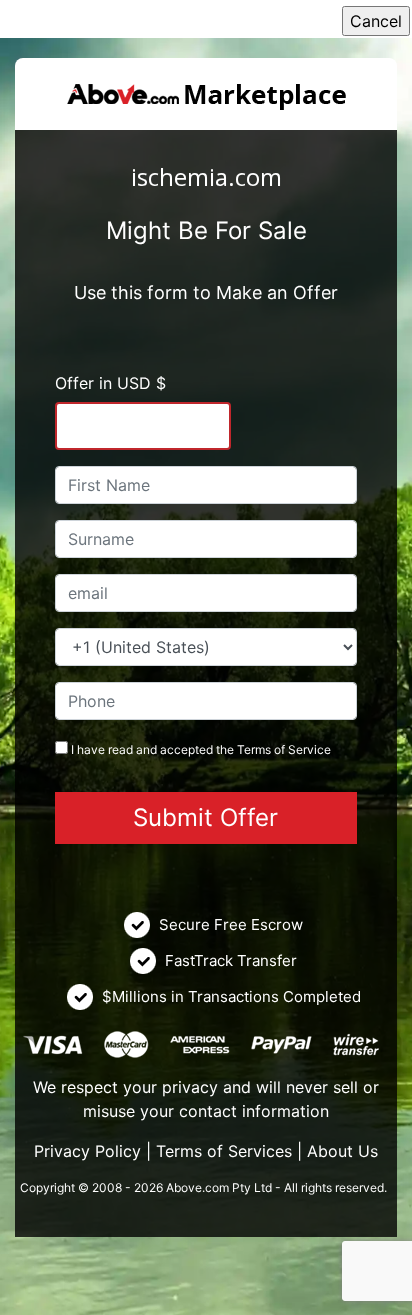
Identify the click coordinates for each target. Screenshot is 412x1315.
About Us (342, 1151)
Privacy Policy (87, 1151)
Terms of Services (224, 1151)
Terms (254, 749)
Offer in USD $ (110, 383)
